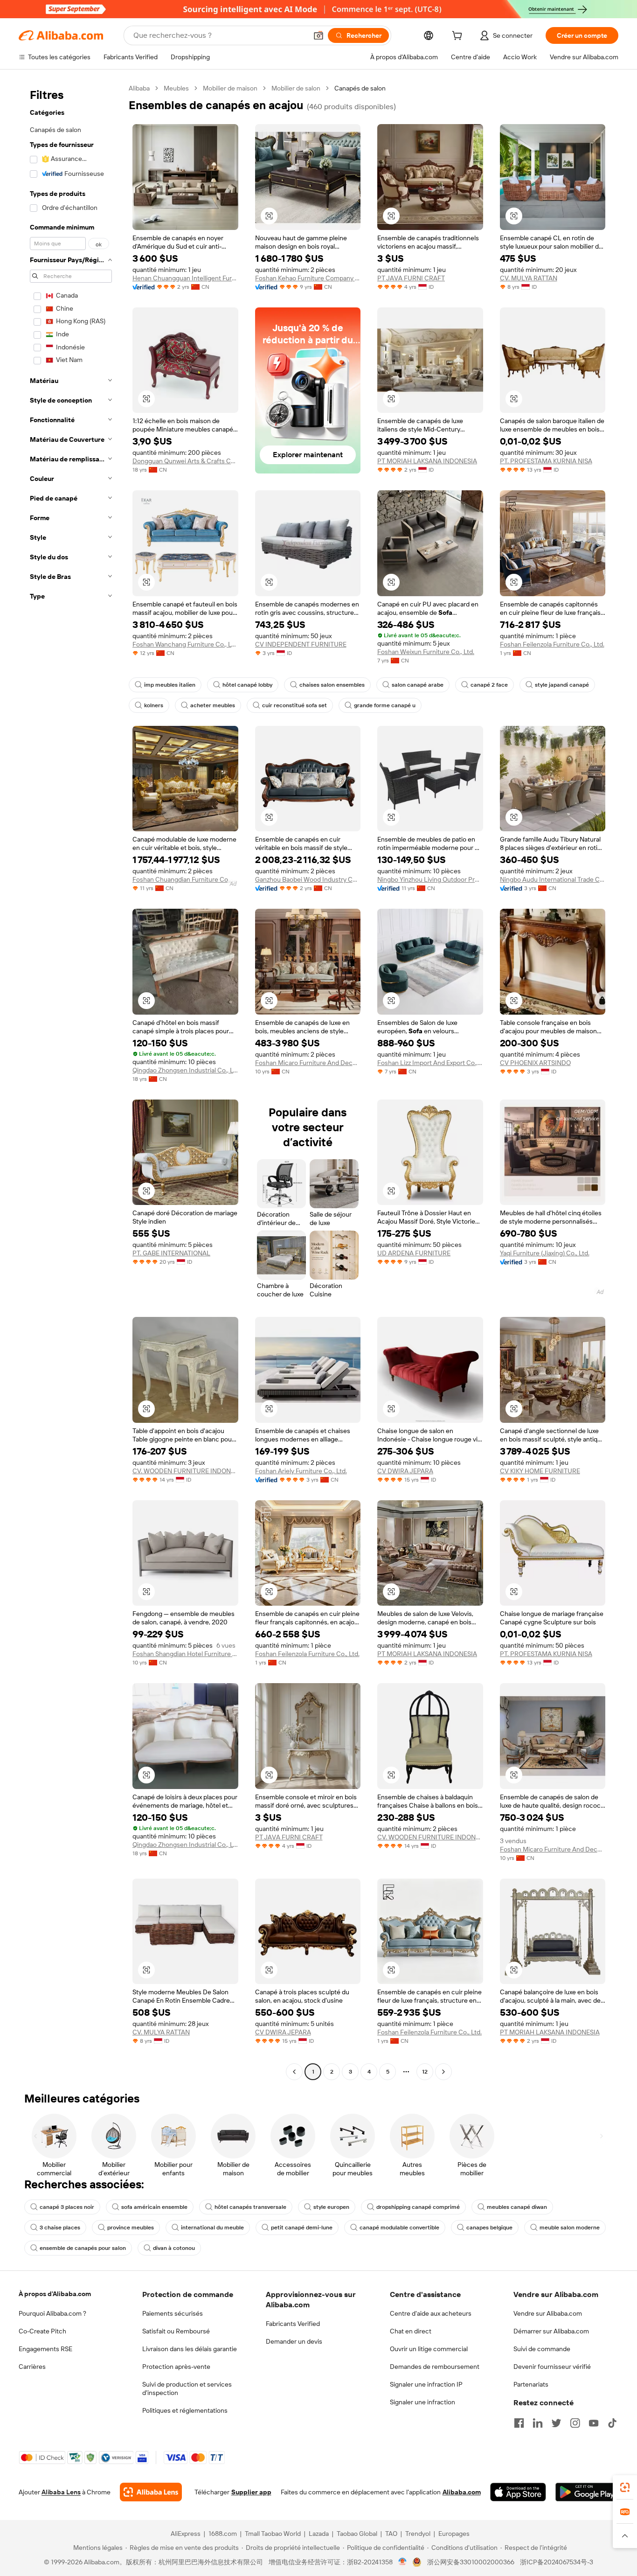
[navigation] (71, 1081)
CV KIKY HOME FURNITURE (540, 1471)
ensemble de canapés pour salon (83, 2248)
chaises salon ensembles (332, 685)
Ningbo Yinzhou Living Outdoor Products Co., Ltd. (430, 879)
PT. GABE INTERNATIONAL (171, 1253)
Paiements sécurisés (173, 2313)
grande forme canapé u (385, 705)
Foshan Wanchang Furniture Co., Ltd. (185, 644)
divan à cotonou (174, 2248)
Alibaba (139, 88)
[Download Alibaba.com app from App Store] (518, 2492)
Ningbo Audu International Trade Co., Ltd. (553, 879)
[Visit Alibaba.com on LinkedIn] (538, 2423)
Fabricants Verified (293, 2324)
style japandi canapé (562, 685)
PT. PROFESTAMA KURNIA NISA (546, 461)
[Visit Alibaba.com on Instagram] (575, 2423)
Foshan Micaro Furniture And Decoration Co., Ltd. (308, 1063)
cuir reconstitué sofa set (294, 705)
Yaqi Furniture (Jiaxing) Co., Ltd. (545, 1253)
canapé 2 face (489, 685)
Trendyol (418, 2534)
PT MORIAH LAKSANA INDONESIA (427, 461)
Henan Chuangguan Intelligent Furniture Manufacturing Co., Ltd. (185, 278)
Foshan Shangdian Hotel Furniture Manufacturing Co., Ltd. (185, 1654)
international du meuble (212, 2228)
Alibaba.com (462, 2492)
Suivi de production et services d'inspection (187, 2388)
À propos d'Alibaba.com (55, 2294)
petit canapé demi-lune (302, 2228)
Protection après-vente (176, 2367)
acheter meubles (213, 705)
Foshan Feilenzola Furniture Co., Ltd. (552, 644)
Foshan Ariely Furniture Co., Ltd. (301, 1471)
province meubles (131, 2228)
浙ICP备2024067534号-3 (557, 2562)
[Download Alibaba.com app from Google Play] (587, 2492)
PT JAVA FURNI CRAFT (411, 278)
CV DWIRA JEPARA (405, 1471)
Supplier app (251, 2492)
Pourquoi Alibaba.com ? (52, 2313)
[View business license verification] (403, 2562)
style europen (331, 2207)
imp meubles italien (170, 685)
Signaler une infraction (422, 2402)
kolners (154, 705)
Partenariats (531, 2384)
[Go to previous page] (294, 2072)
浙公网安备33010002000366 (471, 2562)
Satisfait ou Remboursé (176, 2331)
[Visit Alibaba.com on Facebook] (519, 2423)
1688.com (223, 2534)
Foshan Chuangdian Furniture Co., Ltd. (185, 879)
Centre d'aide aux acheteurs (431, 2313)
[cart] (459, 37)
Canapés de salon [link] (360, 88)
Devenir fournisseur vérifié (552, 2367)
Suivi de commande (542, 2349)
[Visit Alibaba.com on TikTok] (612, 2423)
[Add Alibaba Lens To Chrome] (151, 2492)
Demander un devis (294, 2341)
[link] (625, 2487)
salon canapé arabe (418, 685)
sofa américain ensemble (154, 2207)
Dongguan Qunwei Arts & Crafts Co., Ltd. (185, 461)
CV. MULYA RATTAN (529, 278)
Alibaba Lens (61, 2492)
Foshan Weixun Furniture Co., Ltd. (426, 652)
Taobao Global (357, 2534)
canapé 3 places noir (67, 2207)
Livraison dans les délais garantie (190, 2349)
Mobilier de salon (296, 88)
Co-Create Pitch (42, 2331)
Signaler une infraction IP (426, 2384)
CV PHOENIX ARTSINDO (535, 1063)
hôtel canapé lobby (247, 685)
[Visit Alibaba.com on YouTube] (594, 2423)
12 (425, 2072)
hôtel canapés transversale (250, 2207)
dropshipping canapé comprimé (418, 2207)
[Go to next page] (443, 2072)
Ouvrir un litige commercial (429, 2349)
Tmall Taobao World (273, 2534)
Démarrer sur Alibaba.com (551, 2331)
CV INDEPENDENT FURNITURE (301, 644)
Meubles (176, 88)
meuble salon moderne (570, 2228)
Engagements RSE (45, 2349)
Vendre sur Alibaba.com (548, 2313)
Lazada (319, 2534)
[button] (318, 35)
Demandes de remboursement (435, 2367)
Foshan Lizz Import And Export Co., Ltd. (430, 1063)
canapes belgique (489, 2228)
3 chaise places (60, 2228)
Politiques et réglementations (185, 2410)
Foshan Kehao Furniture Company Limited (308, 278)
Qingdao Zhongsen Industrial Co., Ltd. (185, 1070)
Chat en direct (411, 2331)
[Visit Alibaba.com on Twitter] (556, 2423)
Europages (454, 2534)
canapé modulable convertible (399, 2228)
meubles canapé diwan (517, 2207)
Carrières (32, 2367)
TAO (391, 2534)
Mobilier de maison (230, 88)
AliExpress (186, 2534)
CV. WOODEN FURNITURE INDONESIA (185, 1471)
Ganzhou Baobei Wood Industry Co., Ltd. (308, 879)
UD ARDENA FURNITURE (414, 1253)
